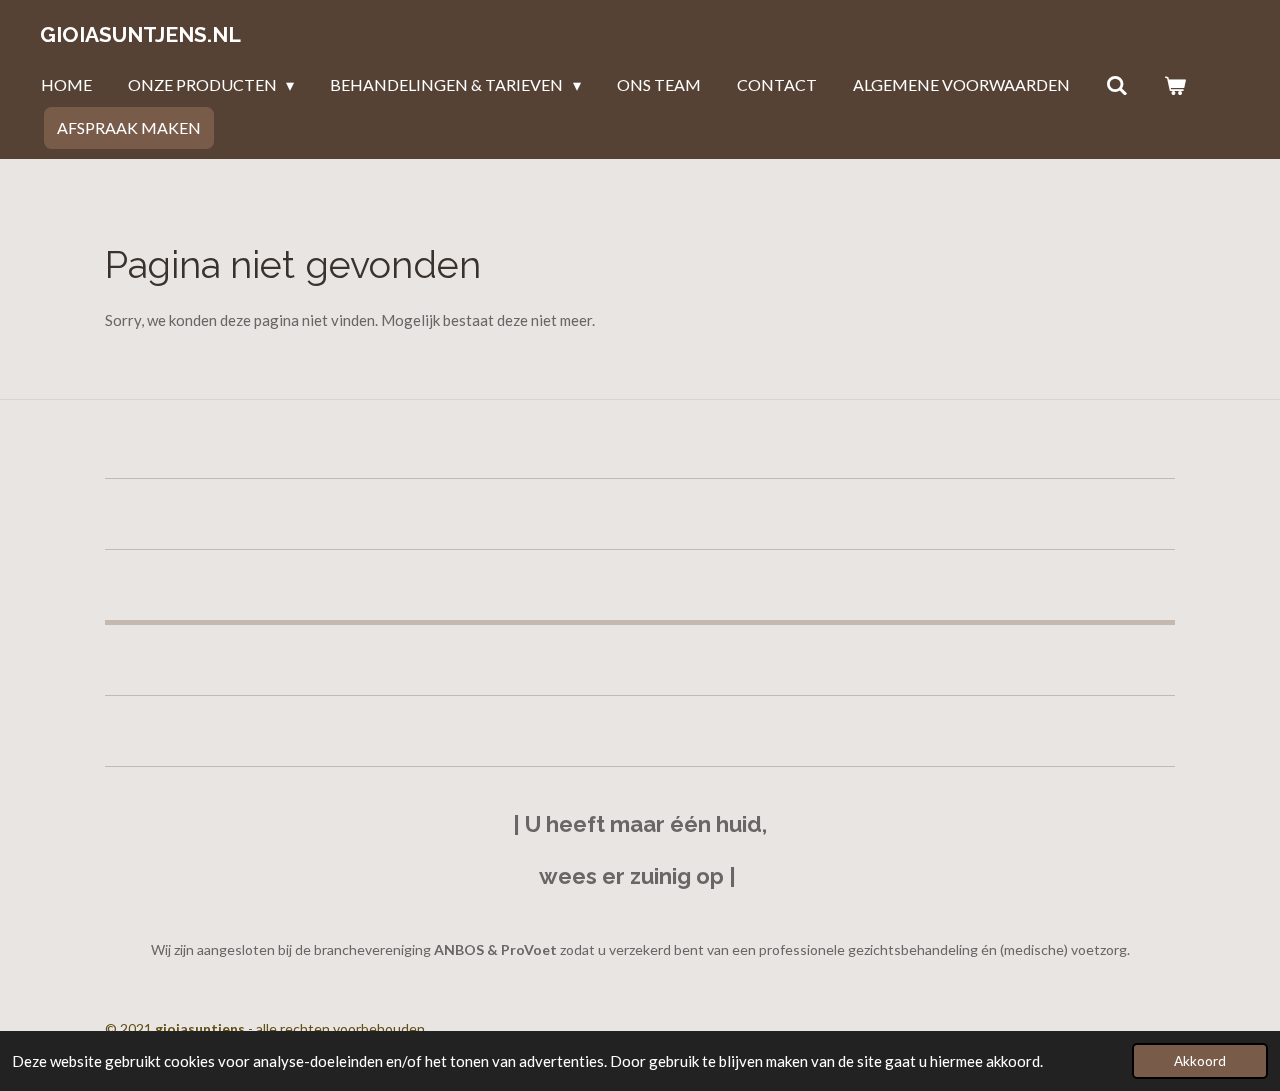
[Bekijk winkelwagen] (1175, 85)
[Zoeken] (1117, 85)
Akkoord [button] (1200, 1061)
